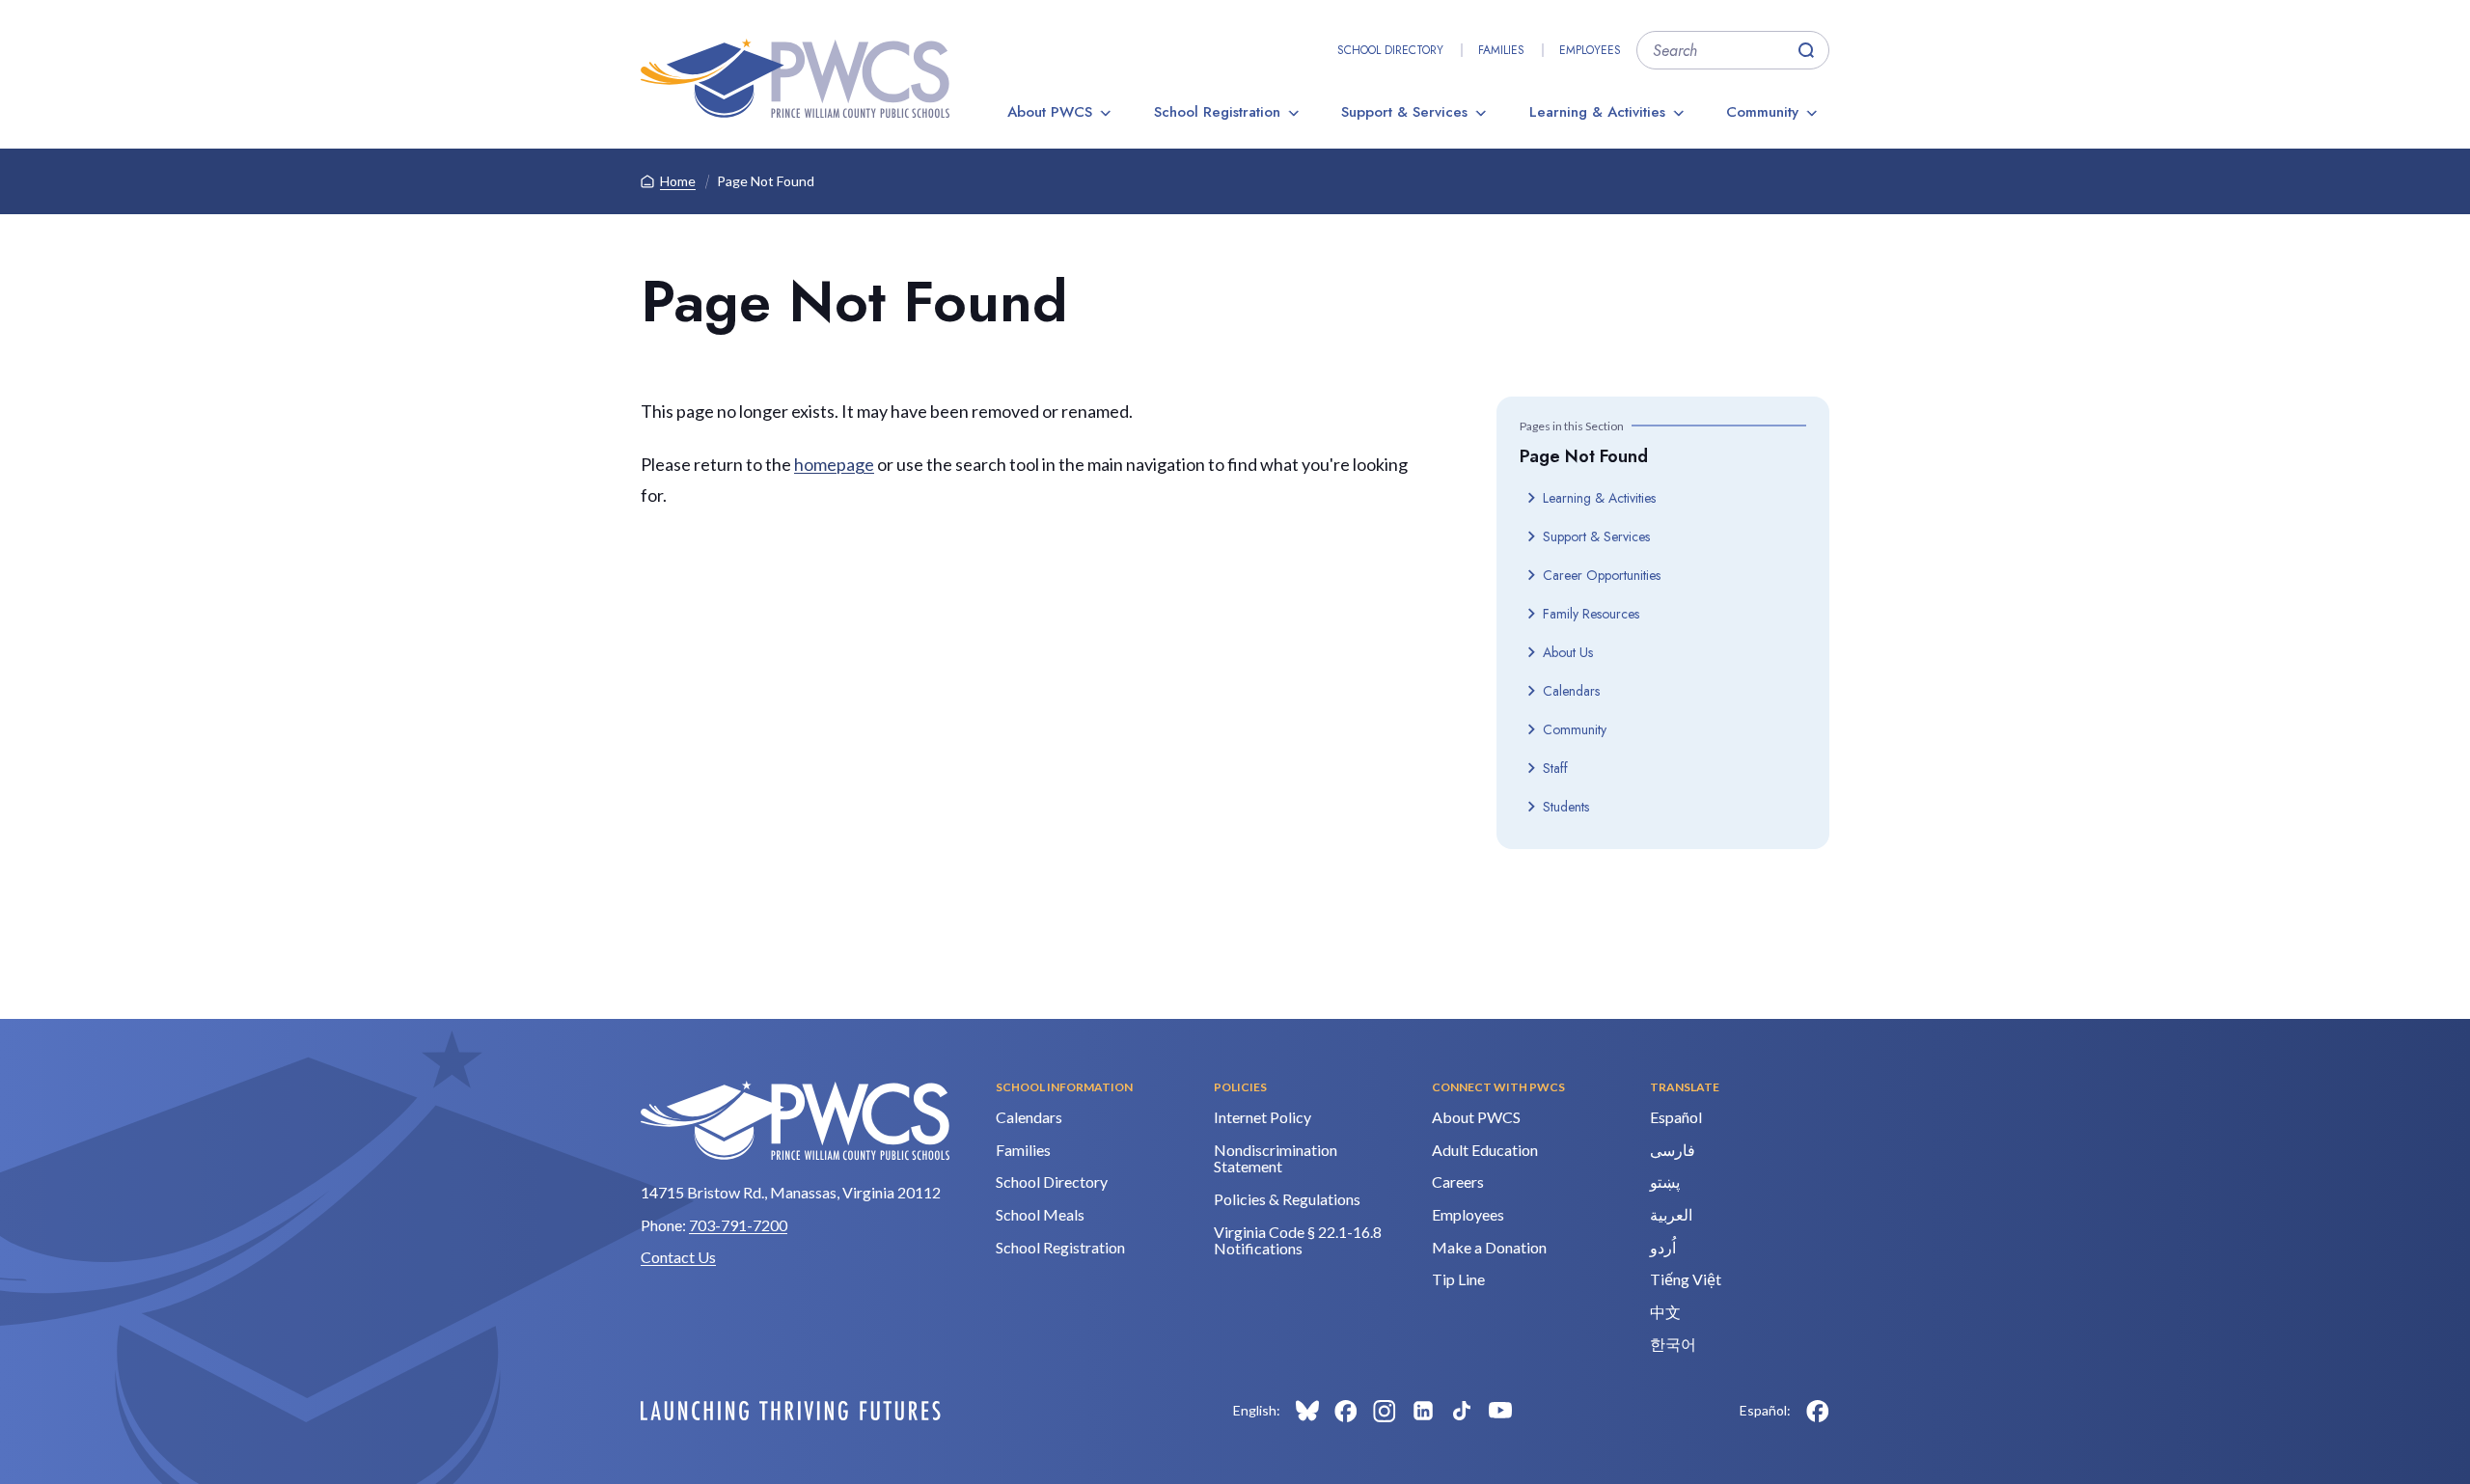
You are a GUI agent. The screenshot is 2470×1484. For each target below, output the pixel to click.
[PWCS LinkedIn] (1423, 1411)
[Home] (795, 78)
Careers (1458, 1182)
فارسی (1673, 1150)
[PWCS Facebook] (1346, 1411)
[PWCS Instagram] (1385, 1411)
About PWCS (1050, 112)
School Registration (1217, 112)
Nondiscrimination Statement (1276, 1158)
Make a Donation (1489, 1247)
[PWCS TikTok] (1462, 1411)
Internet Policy (1262, 1117)
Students (1566, 807)
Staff (1555, 768)
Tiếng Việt (1686, 1279)
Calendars (1571, 691)
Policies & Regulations (1287, 1199)
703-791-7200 (738, 1225)
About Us (1568, 652)
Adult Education (1485, 1150)
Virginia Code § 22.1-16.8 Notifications (1298, 1240)
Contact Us (678, 1257)
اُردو (1663, 1247)
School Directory (1390, 50)
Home (678, 181)
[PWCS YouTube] (1500, 1411)
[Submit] (1806, 50)
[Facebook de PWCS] (1818, 1411)
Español (1676, 1117)
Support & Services (1404, 112)
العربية (1671, 1214)
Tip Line (1458, 1279)
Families (1501, 50)
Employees (1590, 50)
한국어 (1673, 1344)
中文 (1665, 1312)
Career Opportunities (1602, 575)
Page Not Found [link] (766, 181)
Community (1762, 112)
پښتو (1665, 1182)
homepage (834, 464)
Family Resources (1591, 614)
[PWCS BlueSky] (1307, 1411)
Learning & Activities (1597, 112)
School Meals (1040, 1214)
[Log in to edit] (791, 1411)
